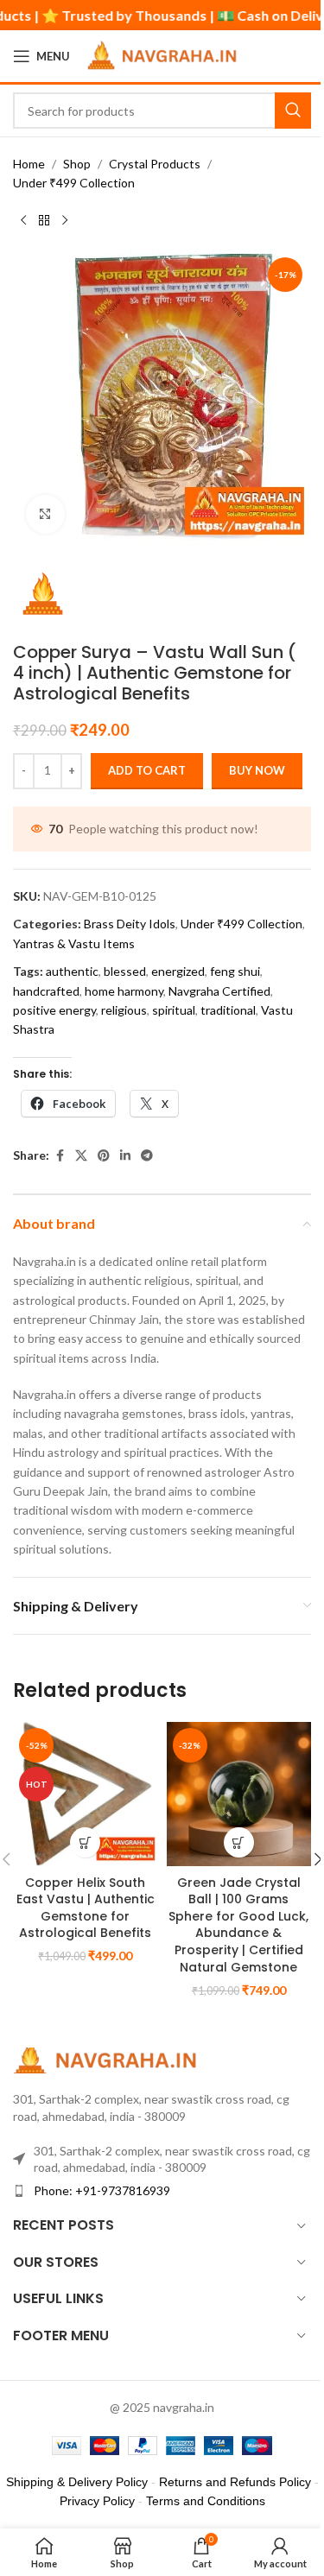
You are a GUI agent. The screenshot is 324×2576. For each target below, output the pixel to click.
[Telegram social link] (147, 1156)
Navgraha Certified (219, 991)
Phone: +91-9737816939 (102, 2190)
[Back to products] (44, 221)
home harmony (124, 991)
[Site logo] (165, 55)
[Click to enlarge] (45, 514)
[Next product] (65, 221)
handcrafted (46, 991)
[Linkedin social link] (125, 1156)
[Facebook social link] (60, 1156)
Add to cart (147, 770)
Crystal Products (155, 164)
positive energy (54, 1010)
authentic (72, 971)
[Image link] (108, 2059)
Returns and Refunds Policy (235, 2482)
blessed (125, 971)
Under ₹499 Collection (74, 183)
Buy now (257, 770)
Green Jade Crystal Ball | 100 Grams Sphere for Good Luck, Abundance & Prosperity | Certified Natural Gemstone (238, 1925)
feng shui (235, 971)
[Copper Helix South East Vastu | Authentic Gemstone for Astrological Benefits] (86, 1794)
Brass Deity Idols (130, 924)
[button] (85, 1842)
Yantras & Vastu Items (74, 943)
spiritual (174, 1010)
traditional (228, 1010)
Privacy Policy (97, 2501)
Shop (77, 164)
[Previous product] (23, 221)
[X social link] (81, 1156)
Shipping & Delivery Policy (77, 2482)
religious (124, 1010)
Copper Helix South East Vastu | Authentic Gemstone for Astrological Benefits (86, 1908)
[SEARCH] (293, 111)
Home (29, 164)
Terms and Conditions (206, 2501)
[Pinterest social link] (104, 1156)
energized (178, 971)
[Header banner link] (162, 15)
